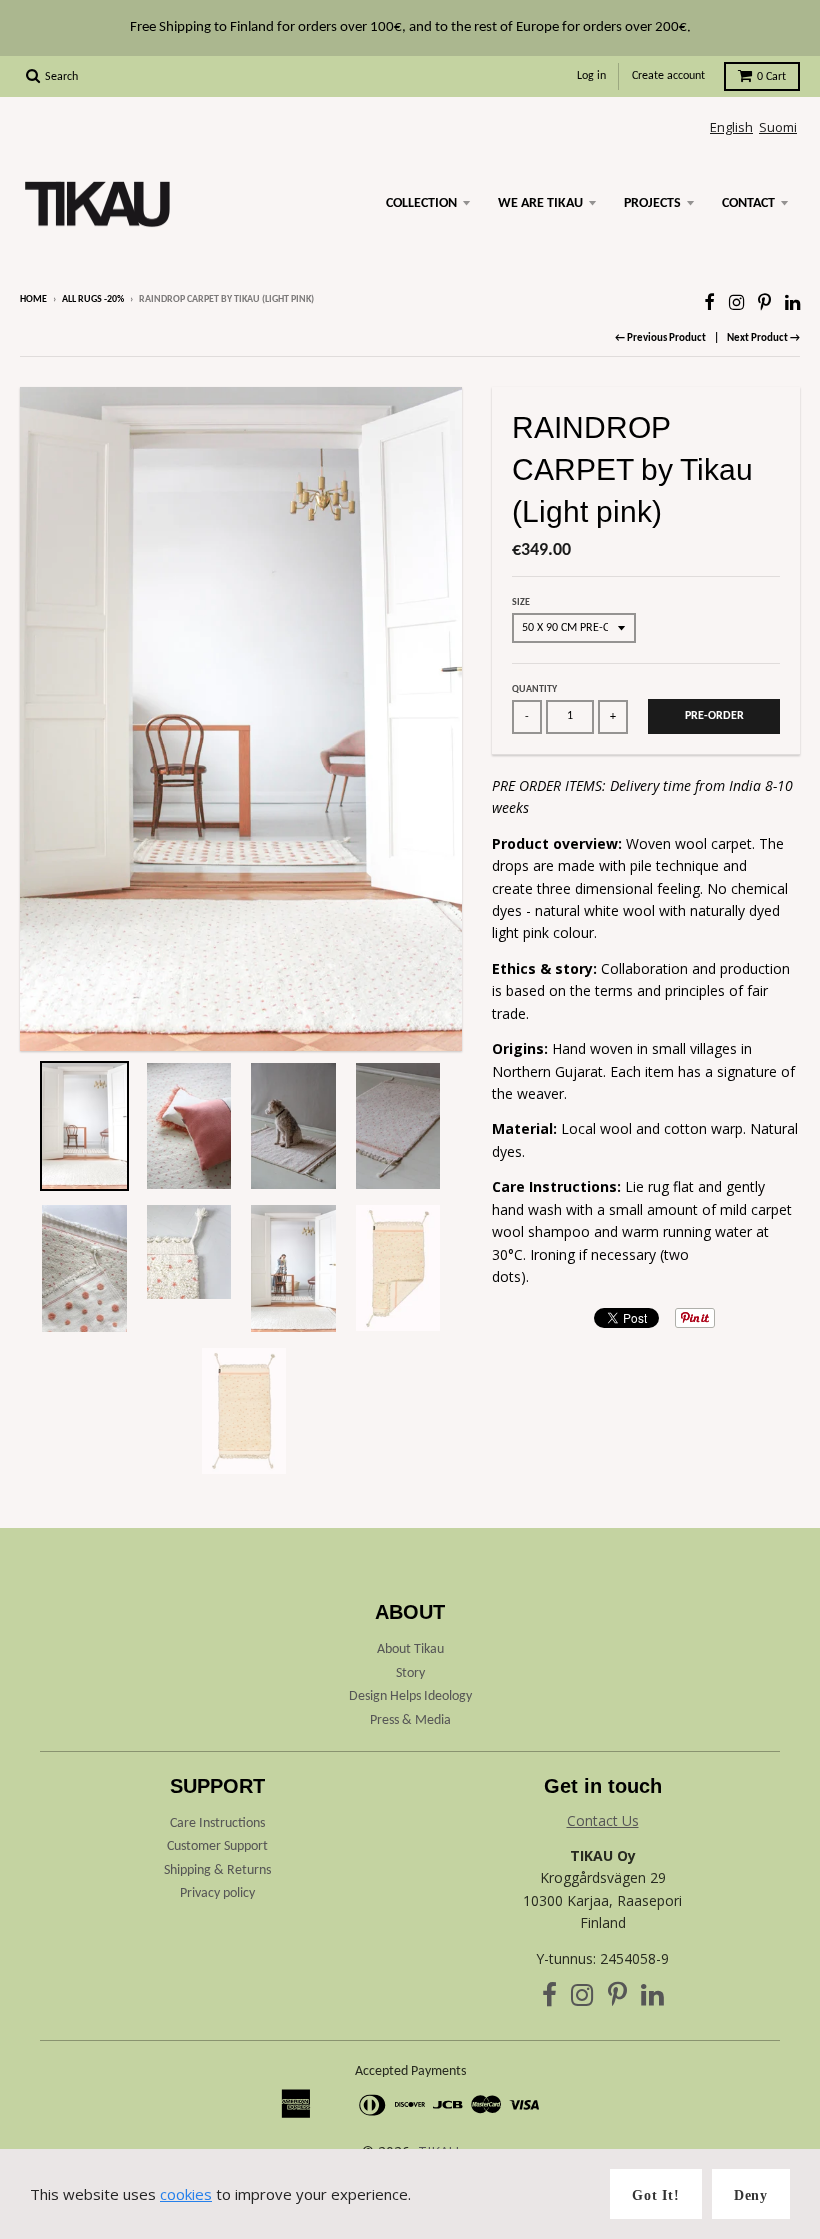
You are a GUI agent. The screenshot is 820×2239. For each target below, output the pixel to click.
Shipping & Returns (217, 1870)
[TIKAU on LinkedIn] (792, 301)
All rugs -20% (93, 299)
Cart (771, 77)
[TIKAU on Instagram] (736, 301)
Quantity (534, 689)
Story (410, 1673)
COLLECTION (421, 203)
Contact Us (603, 1820)
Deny (751, 2195)
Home (33, 299)
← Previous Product (660, 338)
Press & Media (410, 1720)
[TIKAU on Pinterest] (764, 301)
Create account (668, 76)
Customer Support (217, 1846)
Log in (591, 76)
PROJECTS (652, 203)
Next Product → (763, 338)
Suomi (778, 127)
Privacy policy (217, 1893)
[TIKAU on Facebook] (709, 301)
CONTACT (748, 203)
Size (521, 602)
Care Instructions (217, 1823)
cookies (186, 2194)
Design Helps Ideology (410, 1696)
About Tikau (410, 1649)
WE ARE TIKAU (540, 203)
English (731, 127)
